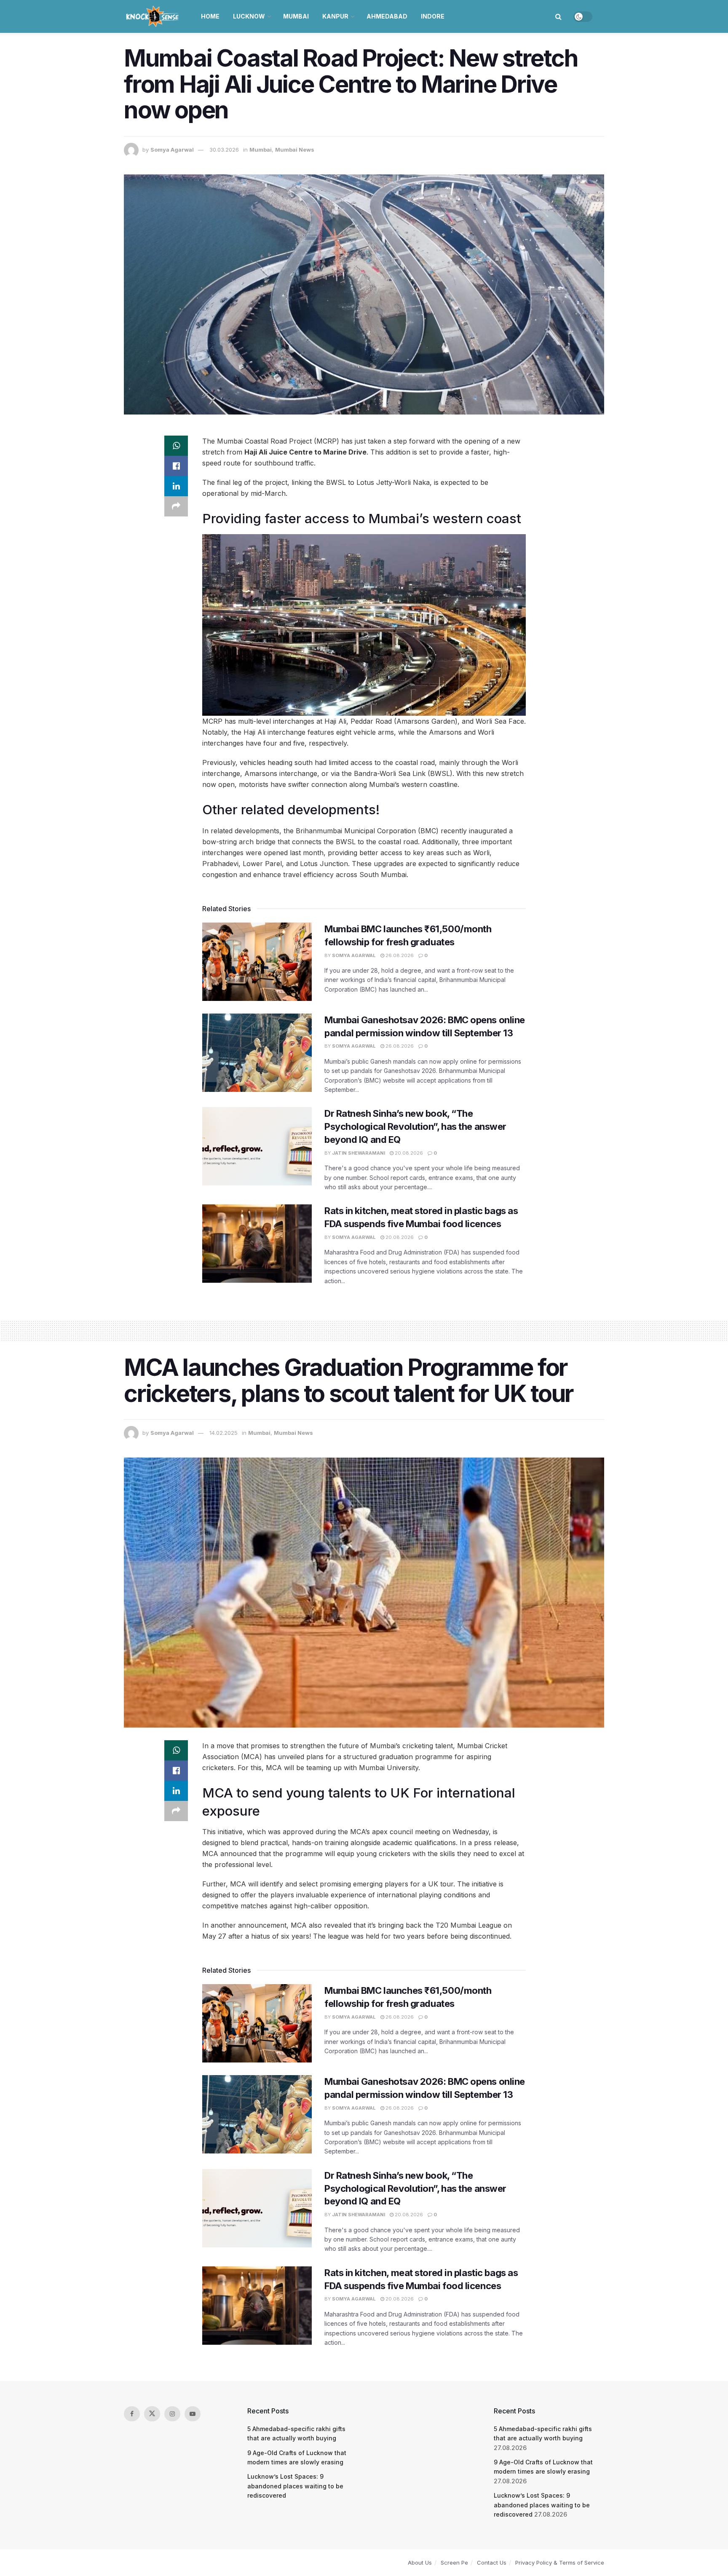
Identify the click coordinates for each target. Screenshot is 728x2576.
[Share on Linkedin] (176, 486)
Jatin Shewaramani (359, 1153)
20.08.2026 (408, 1153)
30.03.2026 (224, 150)
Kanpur (335, 16)
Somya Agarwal (172, 150)
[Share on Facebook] (176, 466)
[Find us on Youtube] (193, 2414)
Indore (433, 16)
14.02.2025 (223, 1433)
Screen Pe (454, 2563)
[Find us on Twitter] (152, 2414)
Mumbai (296, 16)
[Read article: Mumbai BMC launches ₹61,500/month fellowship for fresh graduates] (257, 962)
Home (210, 16)
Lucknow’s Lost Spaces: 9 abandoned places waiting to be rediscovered (295, 2486)
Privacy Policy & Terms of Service (560, 2563)
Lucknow (249, 16)
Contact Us (492, 2563)
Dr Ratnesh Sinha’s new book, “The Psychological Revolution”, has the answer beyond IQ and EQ (415, 1126)
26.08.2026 (399, 955)
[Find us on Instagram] (172, 2414)
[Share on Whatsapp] (176, 446)
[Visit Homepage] (153, 16)
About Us (420, 2563)
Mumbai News (295, 150)
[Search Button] (558, 16)
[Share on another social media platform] (176, 506)
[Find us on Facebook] (132, 2414)
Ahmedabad (387, 16)
